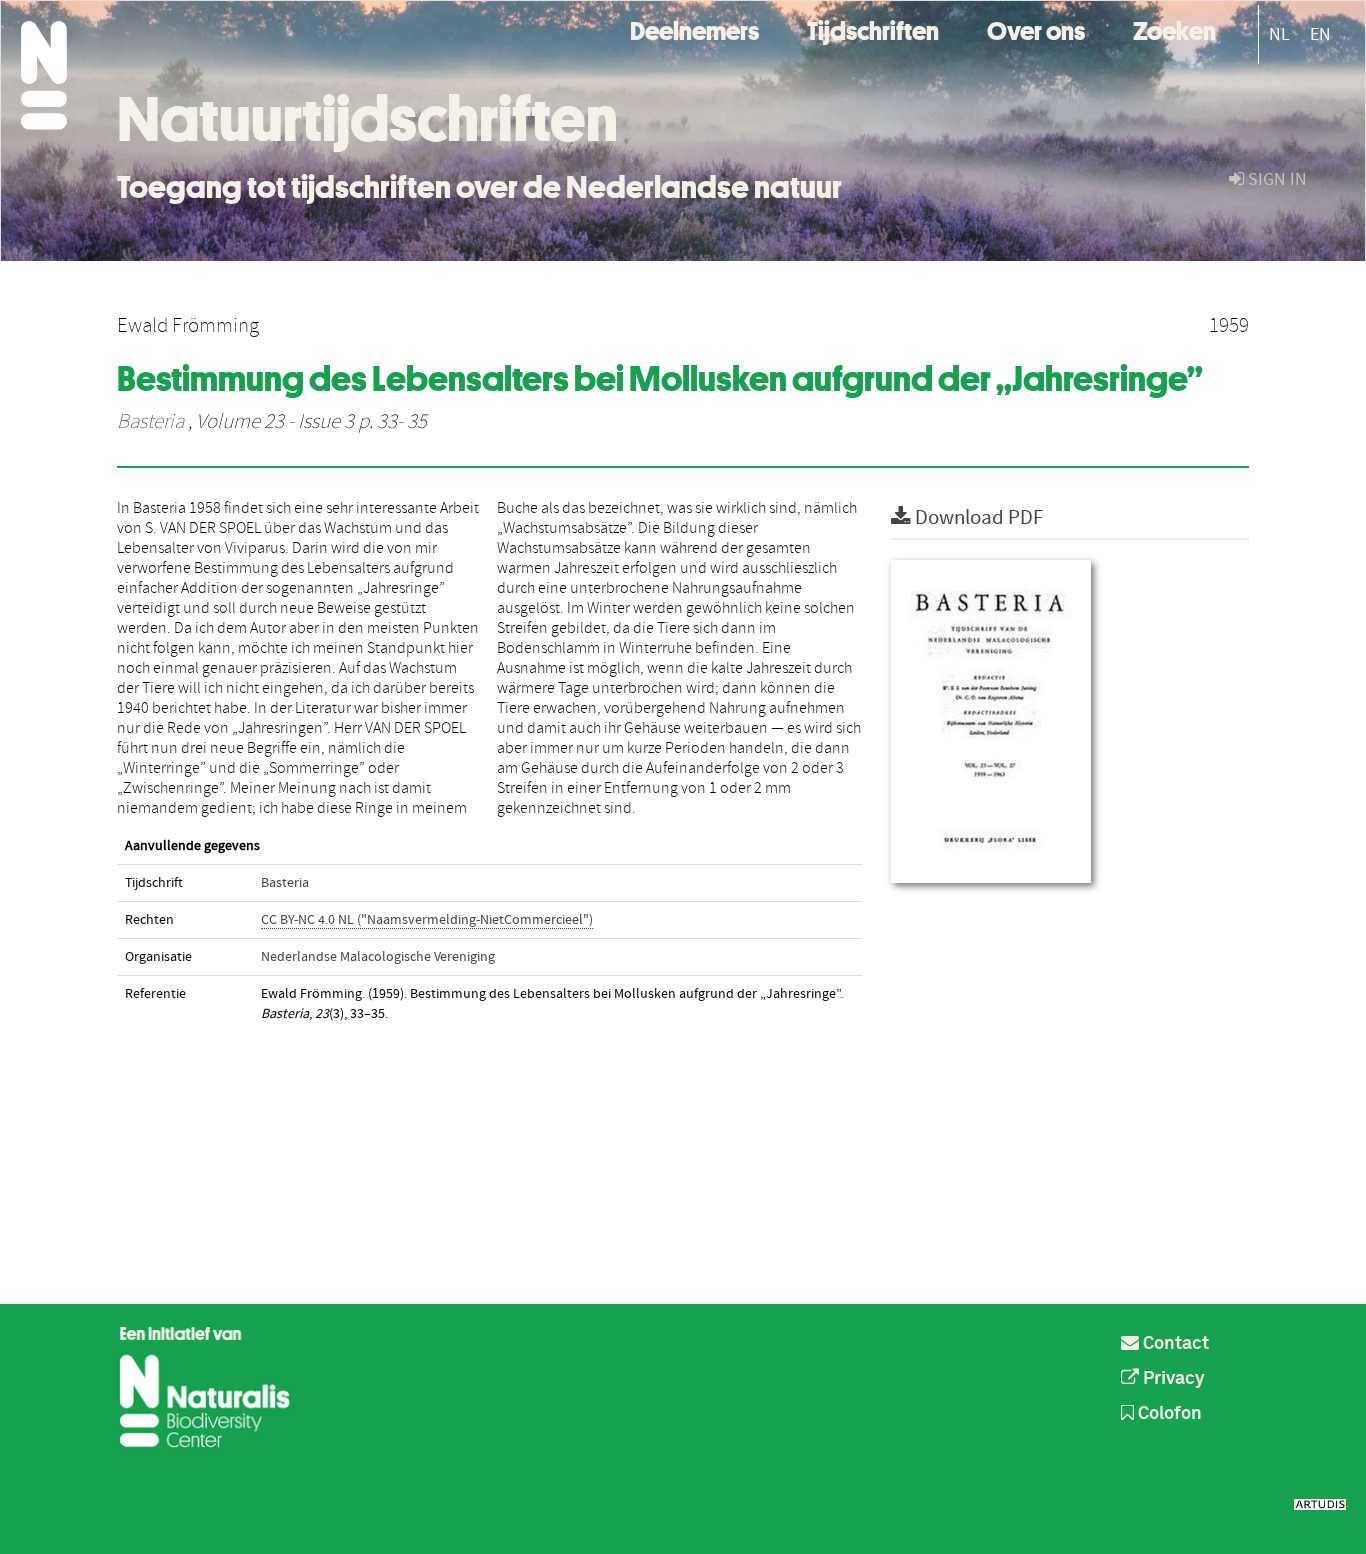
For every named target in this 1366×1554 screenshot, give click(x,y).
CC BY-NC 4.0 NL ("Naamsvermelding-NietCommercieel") (427, 920)
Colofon (1168, 1414)
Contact (1174, 1344)
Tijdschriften (873, 28)
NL (1279, 34)
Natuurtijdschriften (367, 119)
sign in (1275, 179)
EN (1320, 34)
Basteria (150, 422)
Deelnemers (694, 28)
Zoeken (1174, 28)
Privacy (1172, 1379)
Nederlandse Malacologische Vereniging (378, 957)
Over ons (1036, 28)
